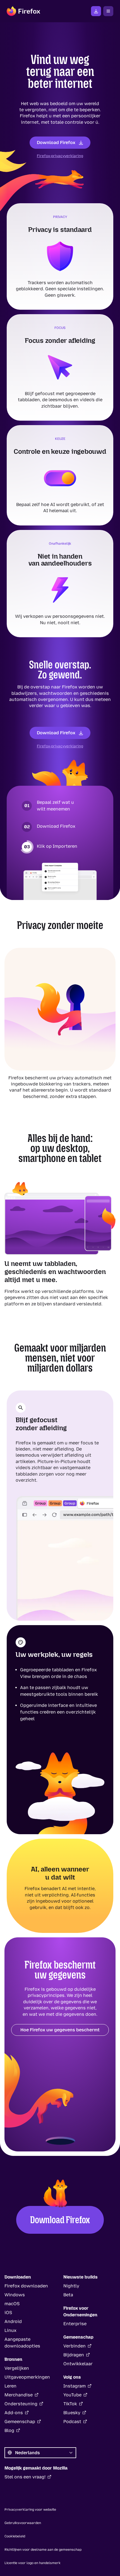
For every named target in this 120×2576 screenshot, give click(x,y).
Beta (68, 2295)
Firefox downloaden (96, 11)
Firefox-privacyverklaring (60, 156)
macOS (12, 2304)
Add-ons (14, 2413)
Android (13, 2321)
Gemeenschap (20, 2422)
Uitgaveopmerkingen (27, 2377)
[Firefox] (23, 11)
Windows (15, 2295)
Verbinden (75, 2346)
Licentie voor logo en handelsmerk (33, 2563)
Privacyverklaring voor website (30, 2510)
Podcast (72, 2422)
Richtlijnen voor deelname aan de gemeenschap (43, 2550)
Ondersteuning (21, 2404)
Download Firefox (56, 142)
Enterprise (75, 2324)
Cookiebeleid (15, 2536)
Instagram (75, 2386)
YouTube (72, 2395)
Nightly (71, 2286)
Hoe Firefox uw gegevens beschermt (60, 2030)
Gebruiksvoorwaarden (23, 2523)
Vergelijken (17, 2368)
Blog (9, 2430)
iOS (8, 2313)
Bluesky (72, 2413)
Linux (10, 2330)
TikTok (70, 2404)
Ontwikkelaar (78, 2364)
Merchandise (19, 2395)
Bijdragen (74, 2355)
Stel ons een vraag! (25, 2477)
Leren (10, 2386)
